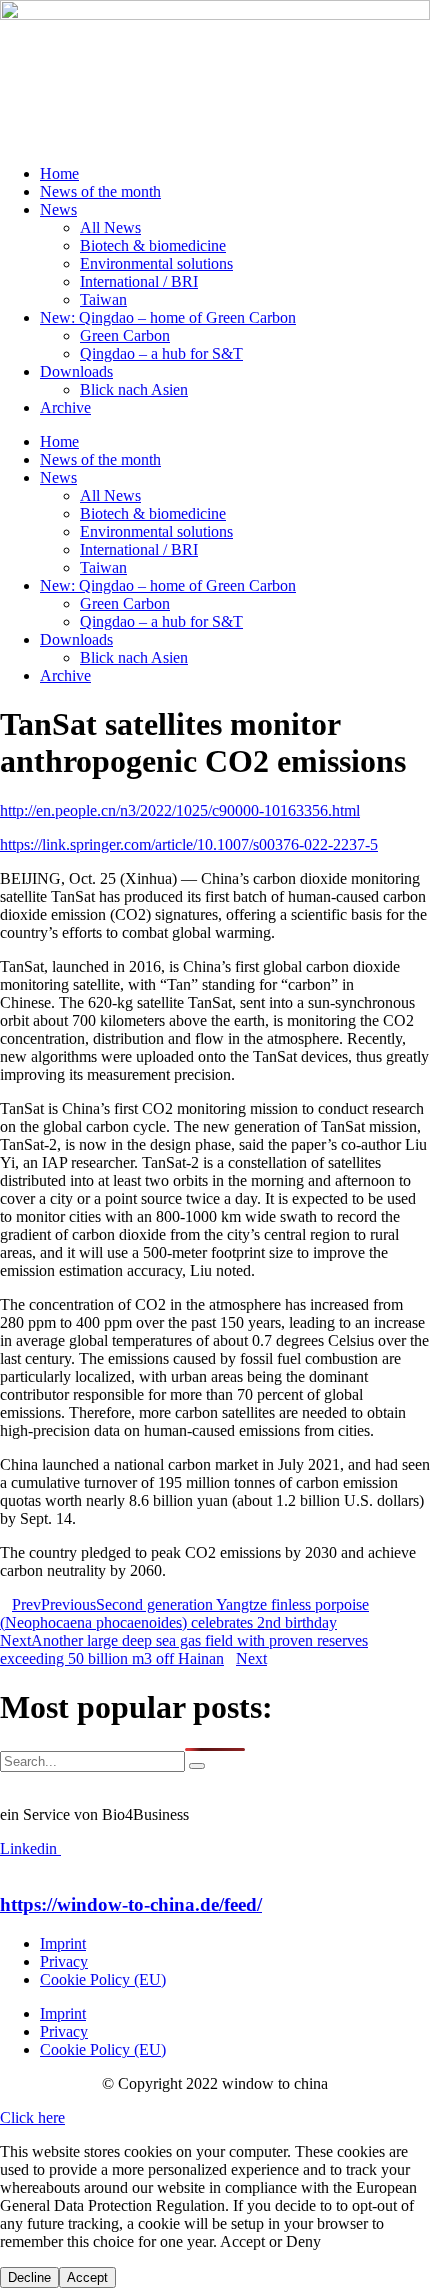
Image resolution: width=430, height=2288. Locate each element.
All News (110, 227)
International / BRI (139, 281)
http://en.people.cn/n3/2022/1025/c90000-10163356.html (180, 810)
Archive (65, 407)
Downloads (76, 371)
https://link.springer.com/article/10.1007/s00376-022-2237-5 (189, 844)
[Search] (197, 1766)
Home (59, 173)
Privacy (64, 1961)
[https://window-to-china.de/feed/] (6, 1866)
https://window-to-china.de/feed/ (131, 1904)
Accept (87, 2277)
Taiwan (103, 299)
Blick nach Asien (134, 389)
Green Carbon (125, 335)
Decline (29, 2277)
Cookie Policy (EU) (103, 1979)
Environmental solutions (156, 263)
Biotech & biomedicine (153, 245)
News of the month (100, 191)
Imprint (63, 1943)
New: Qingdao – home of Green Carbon (168, 317)
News (58, 209)
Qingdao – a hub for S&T (161, 353)
